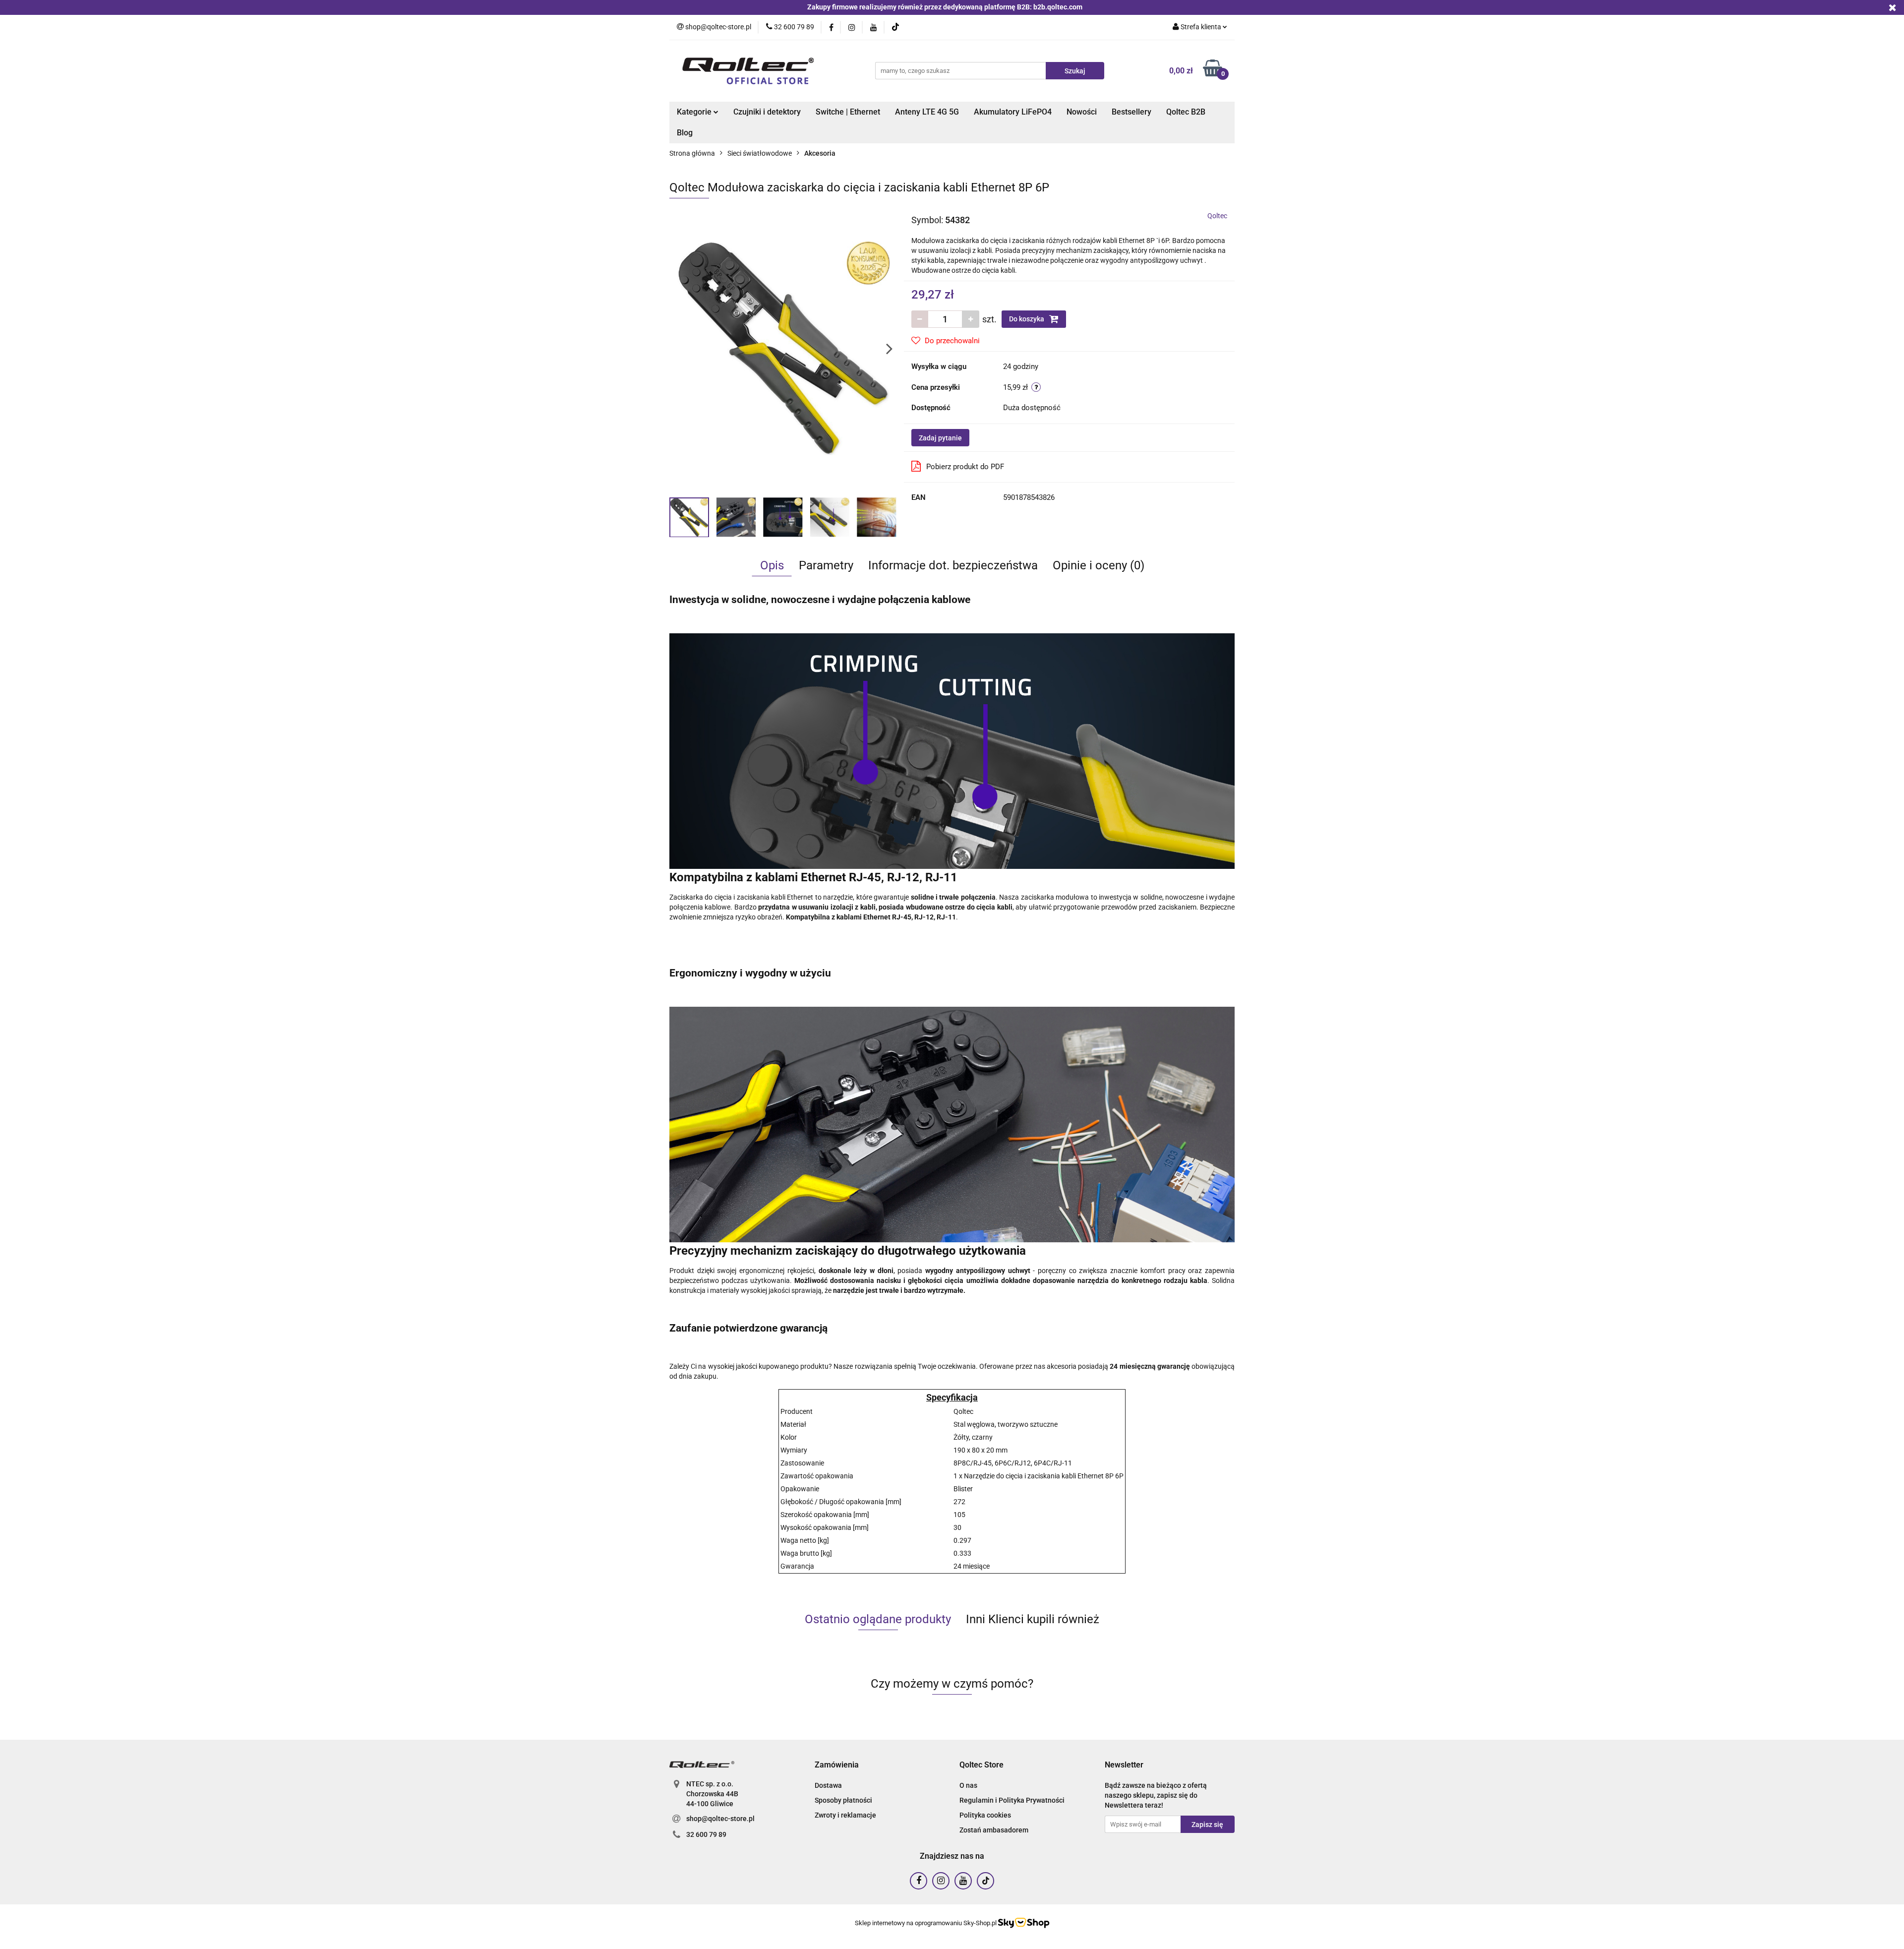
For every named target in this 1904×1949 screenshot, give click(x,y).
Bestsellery (1131, 112)
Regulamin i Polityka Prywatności (1012, 1800)
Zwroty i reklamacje (845, 1815)
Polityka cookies (985, 1815)
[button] (837, 1765)
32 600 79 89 (706, 1834)
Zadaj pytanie (940, 438)
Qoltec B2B (1186, 112)
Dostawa (828, 1785)
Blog (685, 133)
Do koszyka (1027, 319)
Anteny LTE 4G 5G (927, 112)
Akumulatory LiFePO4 (1013, 112)
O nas (968, 1785)
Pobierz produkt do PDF (965, 467)
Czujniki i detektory (767, 112)
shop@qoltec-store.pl (720, 1819)
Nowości (1082, 112)
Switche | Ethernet (848, 112)
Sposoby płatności (843, 1800)
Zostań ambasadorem (994, 1830)
